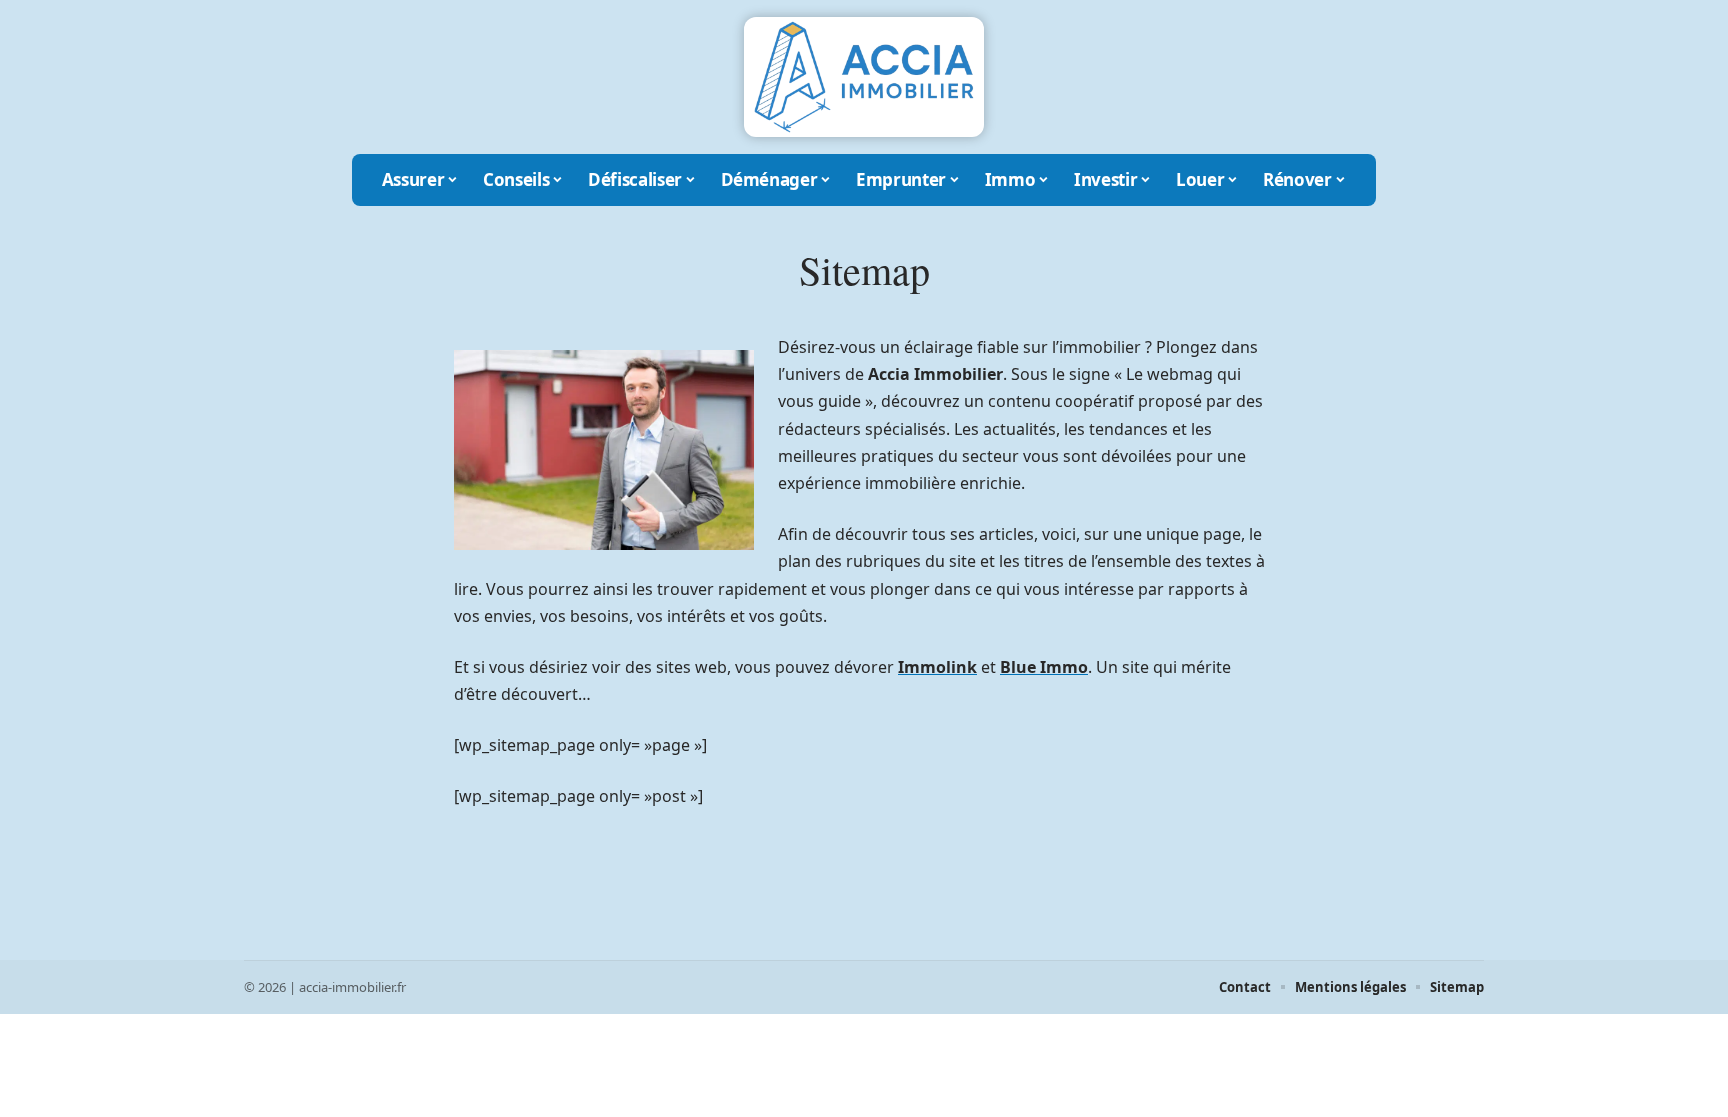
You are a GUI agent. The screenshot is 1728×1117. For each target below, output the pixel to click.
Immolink (937, 667)
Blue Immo (1044, 667)
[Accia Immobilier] (864, 77)
